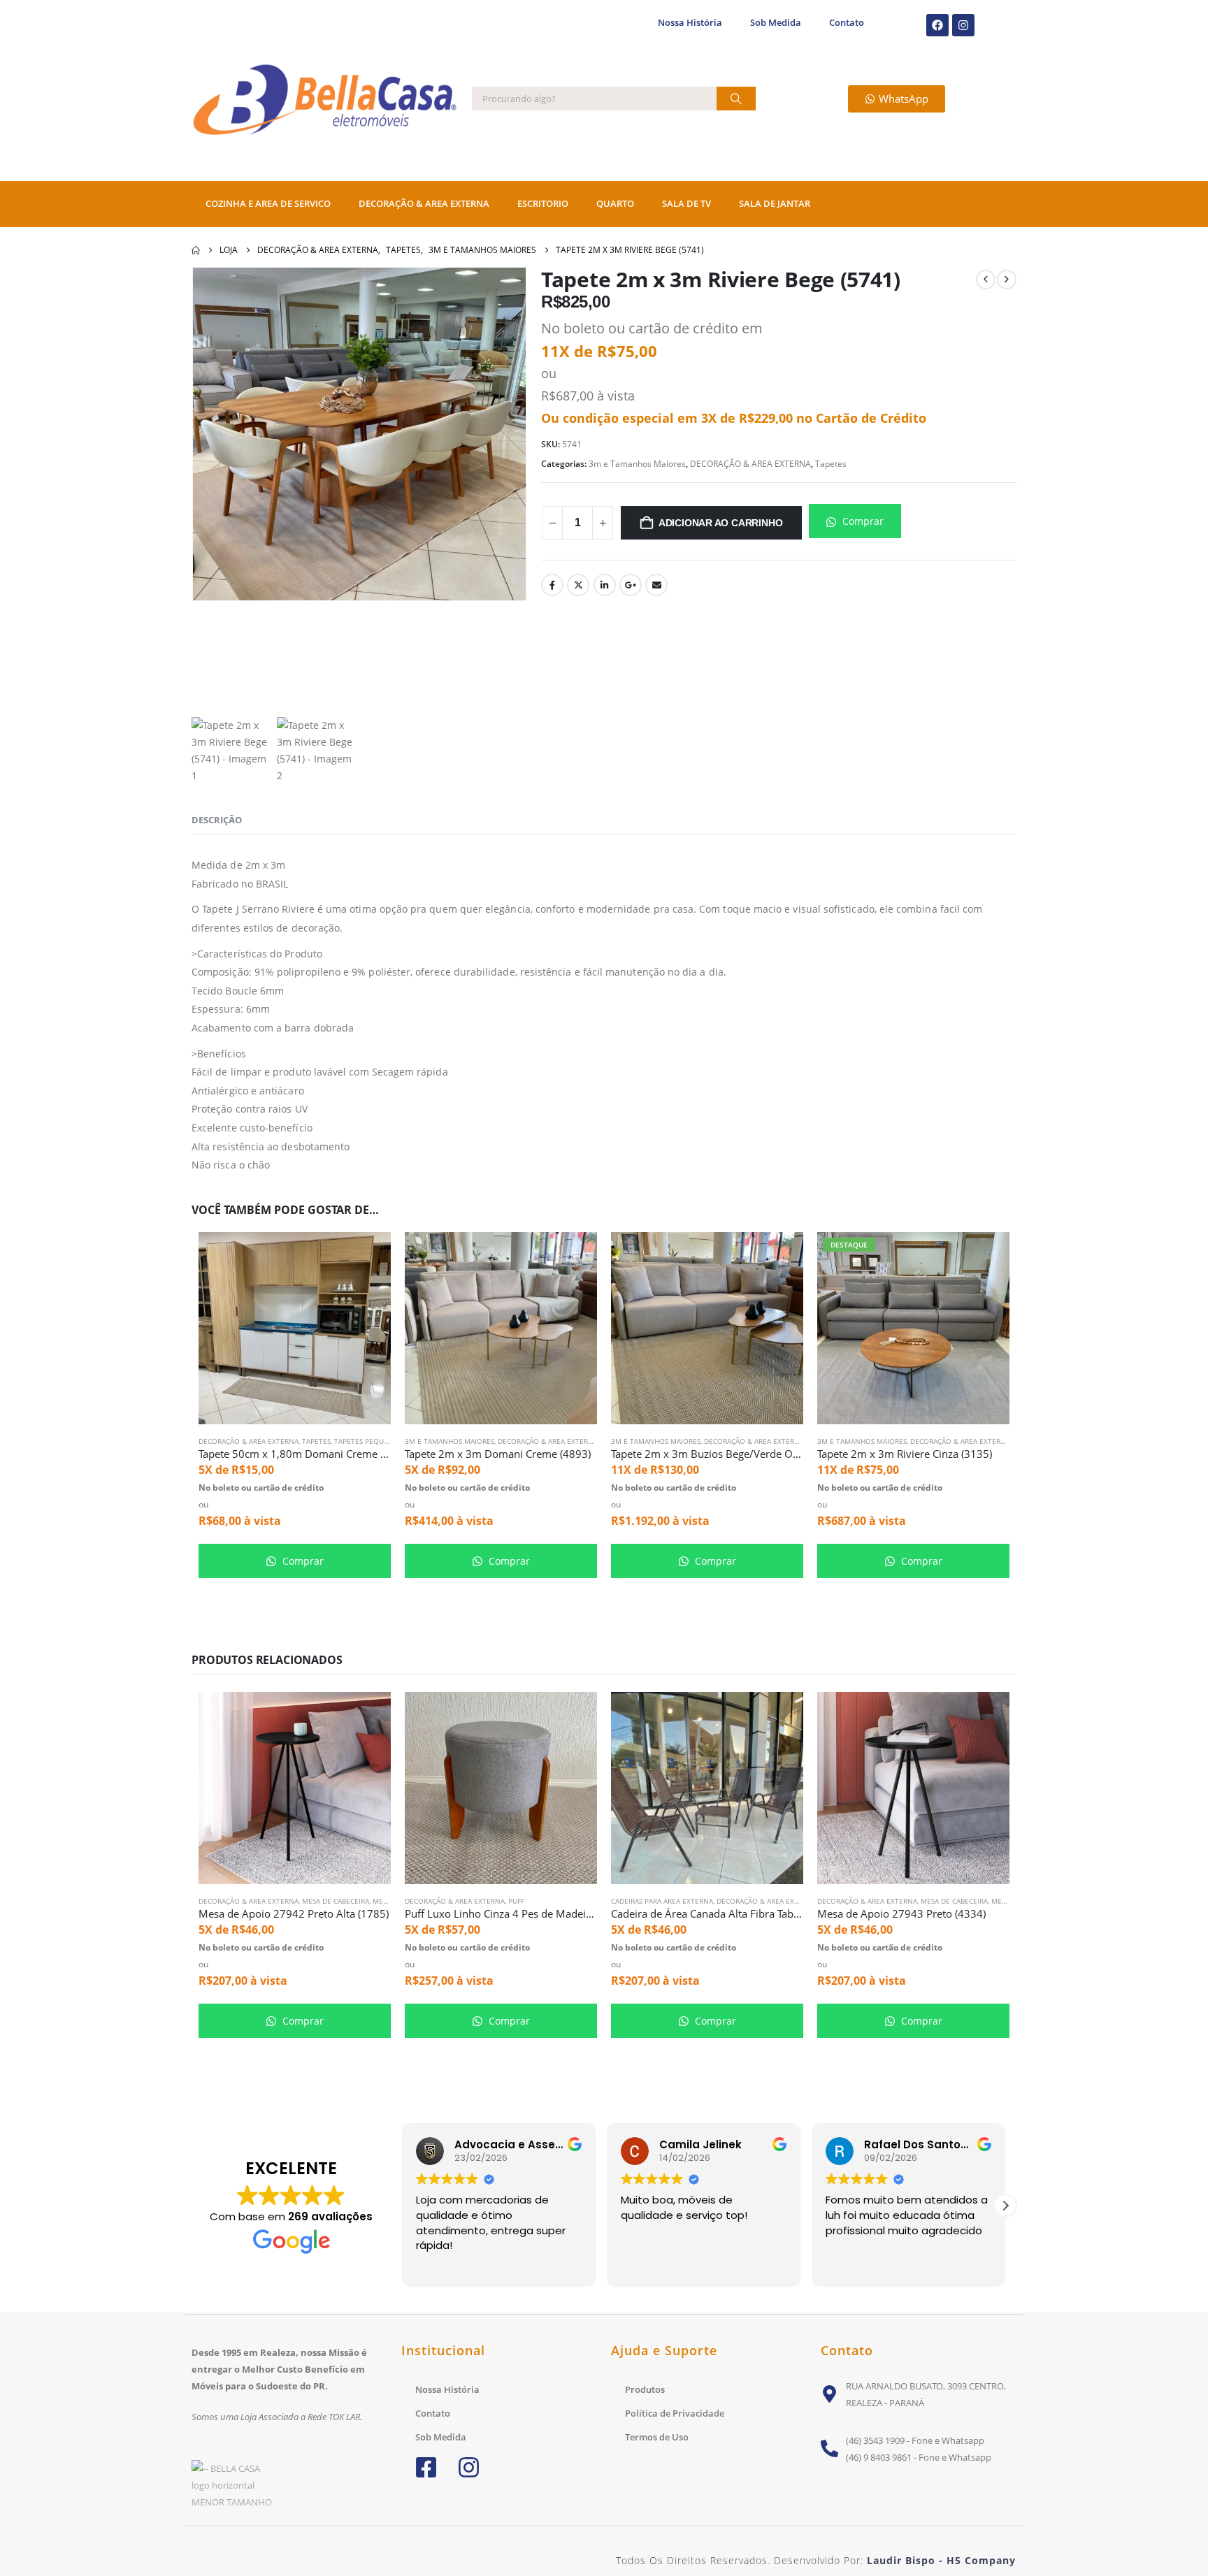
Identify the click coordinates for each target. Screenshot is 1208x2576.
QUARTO (615, 204)
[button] (1005, 2206)
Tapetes (831, 464)
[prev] (986, 280)
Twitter (578, 585)
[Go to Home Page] (196, 250)
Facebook (552, 585)
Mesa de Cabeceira (336, 1901)
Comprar (862, 521)
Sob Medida (776, 23)
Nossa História (690, 23)
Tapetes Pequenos (368, 1441)
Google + (631, 585)
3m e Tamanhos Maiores (637, 464)
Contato (847, 23)
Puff (516, 1901)
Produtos (645, 2389)
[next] (1007, 280)
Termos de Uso (657, 2437)
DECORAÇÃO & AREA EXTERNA (424, 204)
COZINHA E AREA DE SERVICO (268, 204)
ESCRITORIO (543, 204)
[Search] (736, 99)
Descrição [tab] (217, 820)
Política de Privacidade (675, 2413)
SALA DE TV (686, 204)
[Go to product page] (295, 1328)
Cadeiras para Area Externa (662, 1901)
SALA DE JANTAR (775, 204)
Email (656, 585)
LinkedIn (605, 585)
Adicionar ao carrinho (721, 523)
